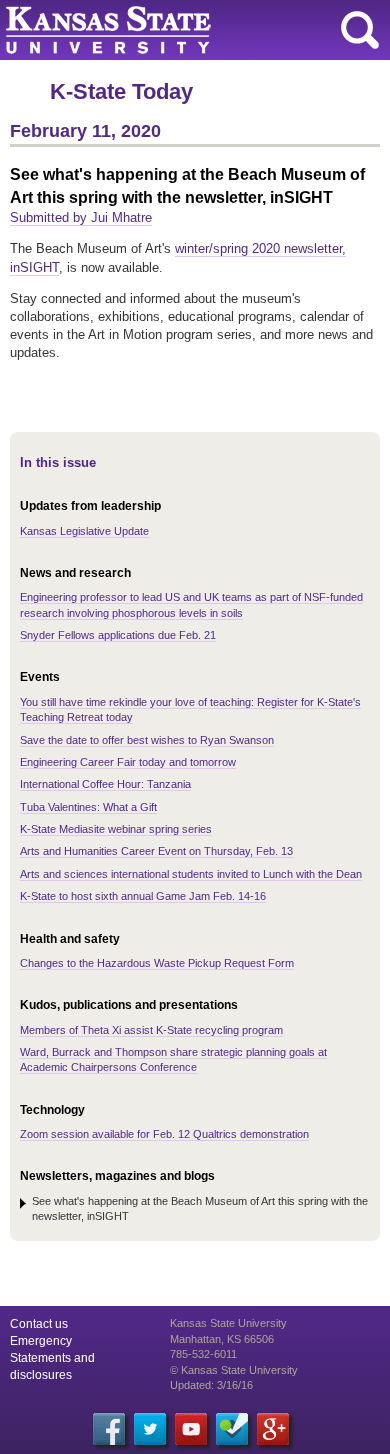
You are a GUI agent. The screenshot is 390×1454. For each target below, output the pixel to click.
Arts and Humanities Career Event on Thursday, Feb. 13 (156, 851)
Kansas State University (182, 30)
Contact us (39, 1324)
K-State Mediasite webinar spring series (116, 829)
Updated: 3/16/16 (211, 1385)
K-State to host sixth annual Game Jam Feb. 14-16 (143, 896)
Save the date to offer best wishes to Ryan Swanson (147, 740)
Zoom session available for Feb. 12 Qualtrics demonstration (164, 1134)
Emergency (41, 1341)
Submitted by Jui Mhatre (81, 217)
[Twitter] (150, 1429)
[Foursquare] (232, 1429)
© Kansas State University (234, 1370)
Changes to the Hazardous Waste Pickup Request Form (157, 963)
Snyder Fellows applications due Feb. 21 (118, 635)
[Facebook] (109, 1429)
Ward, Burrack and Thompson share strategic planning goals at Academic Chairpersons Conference (173, 1059)
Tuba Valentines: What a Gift (88, 807)
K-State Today (121, 91)
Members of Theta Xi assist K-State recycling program (151, 1030)
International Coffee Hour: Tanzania (105, 784)
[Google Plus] (273, 1429)
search (360, 30)
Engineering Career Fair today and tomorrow (128, 762)
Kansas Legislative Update (84, 531)
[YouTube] (191, 1429)
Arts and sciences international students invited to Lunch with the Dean (191, 874)
